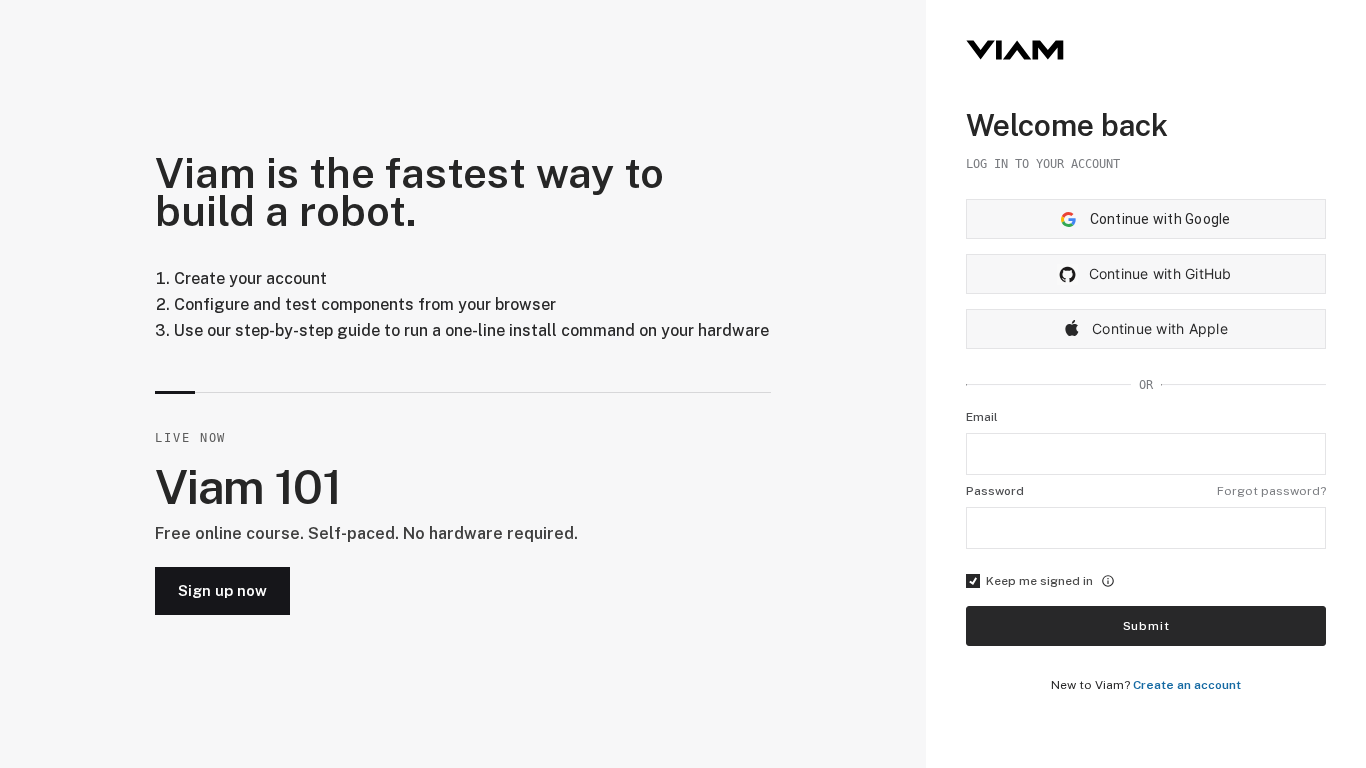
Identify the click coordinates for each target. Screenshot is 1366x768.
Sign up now (222, 590)
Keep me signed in (1039, 581)
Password (995, 491)
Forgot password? (1271, 491)
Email (982, 417)
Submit (1146, 626)
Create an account (1187, 685)
